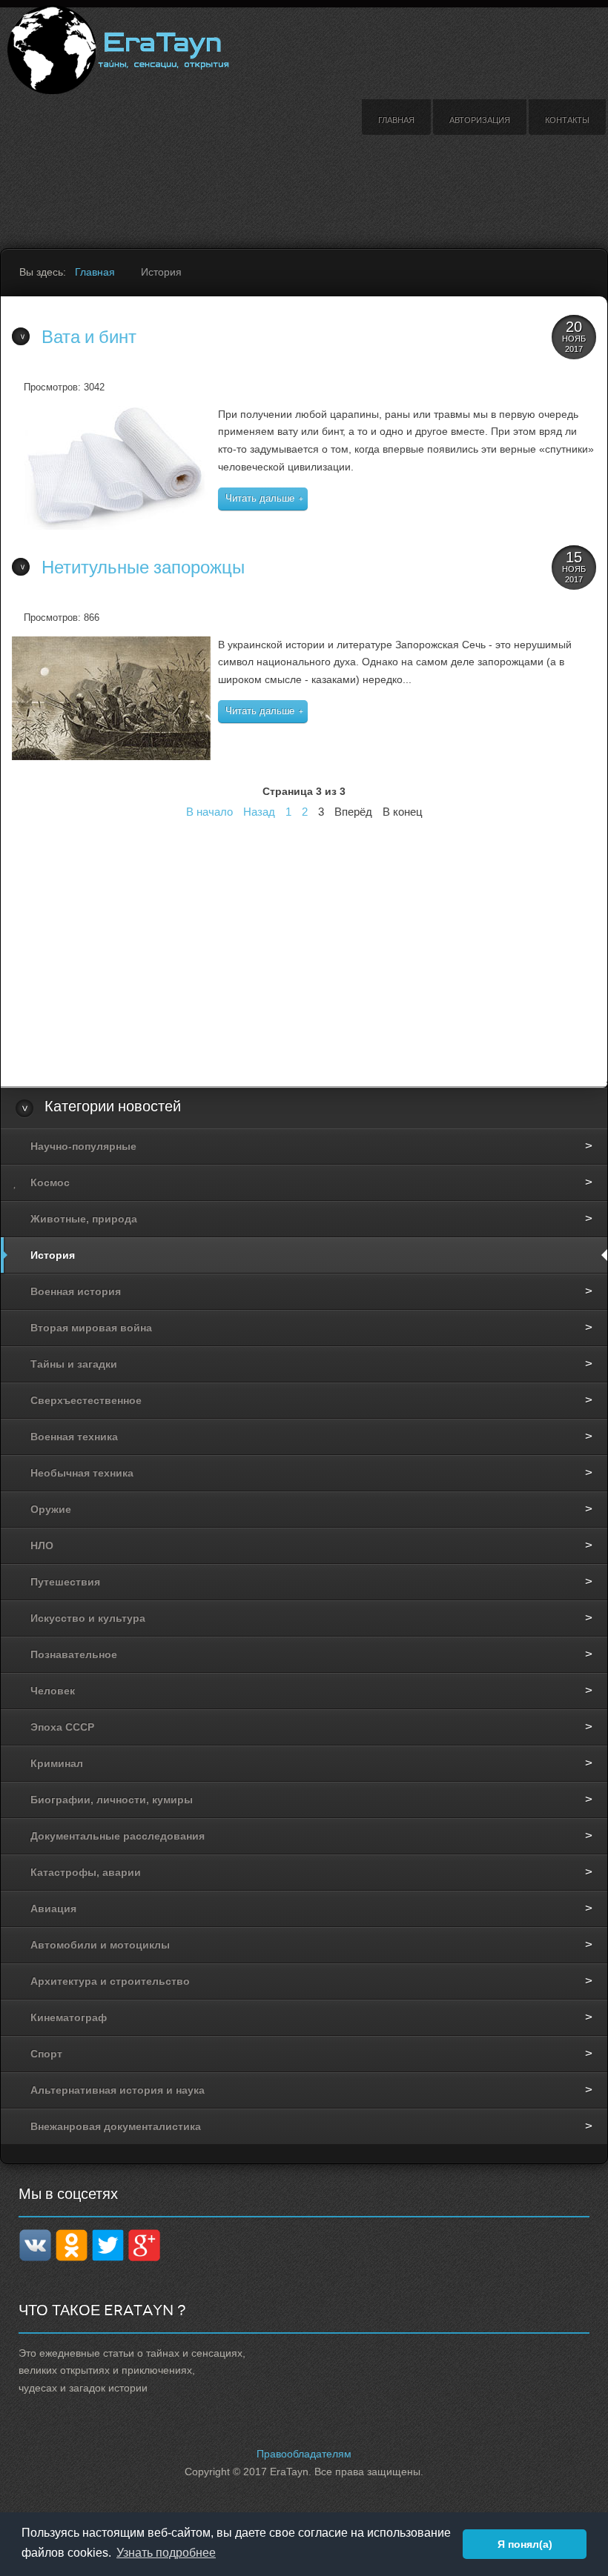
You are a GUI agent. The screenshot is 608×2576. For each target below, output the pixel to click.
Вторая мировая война (91, 1328)
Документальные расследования (118, 1836)
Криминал (57, 1763)
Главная (396, 120)
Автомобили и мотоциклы (100, 1945)
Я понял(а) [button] (525, 2544)
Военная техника (74, 1437)
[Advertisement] (192, 176)
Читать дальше (260, 499)
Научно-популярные (83, 1146)
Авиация (53, 1908)
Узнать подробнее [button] (166, 2553)
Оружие (51, 1509)
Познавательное (74, 1654)
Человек (53, 1691)
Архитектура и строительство (110, 1981)
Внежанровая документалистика (116, 2126)
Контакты (567, 120)
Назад (259, 812)
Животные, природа (84, 1219)
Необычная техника (82, 1473)
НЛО (42, 1545)
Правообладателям (304, 2454)
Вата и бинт (89, 337)
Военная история (76, 1291)
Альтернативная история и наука (118, 2090)
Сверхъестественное (86, 1400)
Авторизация (480, 120)
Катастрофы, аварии (86, 1872)
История (53, 1255)
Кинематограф (69, 2017)
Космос (50, 1182)
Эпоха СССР (62, 1727)
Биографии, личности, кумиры (112, 1800)
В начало (209, 812)
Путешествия (65, 1582)
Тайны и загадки (74, 1364)
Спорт (46, 2054)
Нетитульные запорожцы (143, 568)
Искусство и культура (88, 1618)
